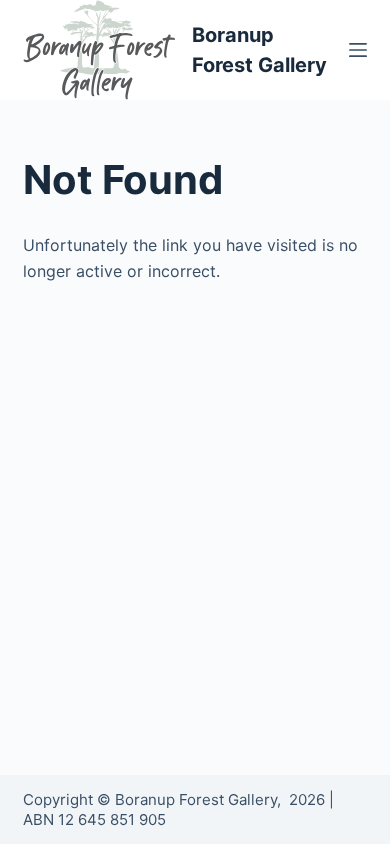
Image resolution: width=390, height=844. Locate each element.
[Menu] (358, 50)
